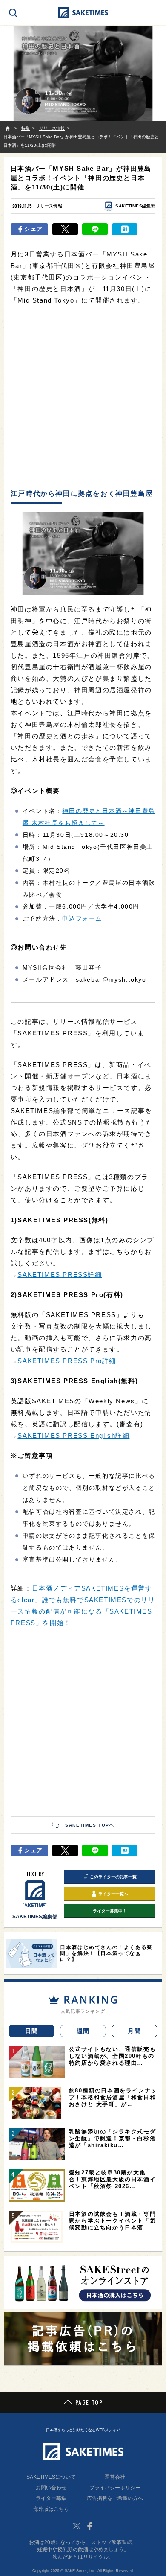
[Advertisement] (83, 398)
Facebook (89, 2526)
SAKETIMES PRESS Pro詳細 (67, 1361)
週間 (83, 2031)
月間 (134, 2031)
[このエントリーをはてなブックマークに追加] (125, 229)
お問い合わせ (51, 2488)
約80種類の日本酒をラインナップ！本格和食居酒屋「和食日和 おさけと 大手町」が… (113, 2097)
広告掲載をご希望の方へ (115, 2498)
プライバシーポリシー (115, 2488)
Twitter (77, 2526)
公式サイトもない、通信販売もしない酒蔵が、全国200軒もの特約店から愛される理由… (112, 2056)
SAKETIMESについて (51, 2477)
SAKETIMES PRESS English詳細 (73, 1435)
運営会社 (115, 2477)
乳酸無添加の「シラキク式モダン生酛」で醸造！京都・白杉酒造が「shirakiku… (112, 2138)
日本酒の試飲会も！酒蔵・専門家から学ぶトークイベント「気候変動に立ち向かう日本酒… (112, 2221)
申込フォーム (82, 918)
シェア (33, 229)
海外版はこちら (51, 2509)
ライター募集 (51, 2498)
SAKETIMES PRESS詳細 (60, 1275)
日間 (32, 2031)
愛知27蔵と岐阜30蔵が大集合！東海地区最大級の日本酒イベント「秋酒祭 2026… (112, 2179)
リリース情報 (49, 206)
